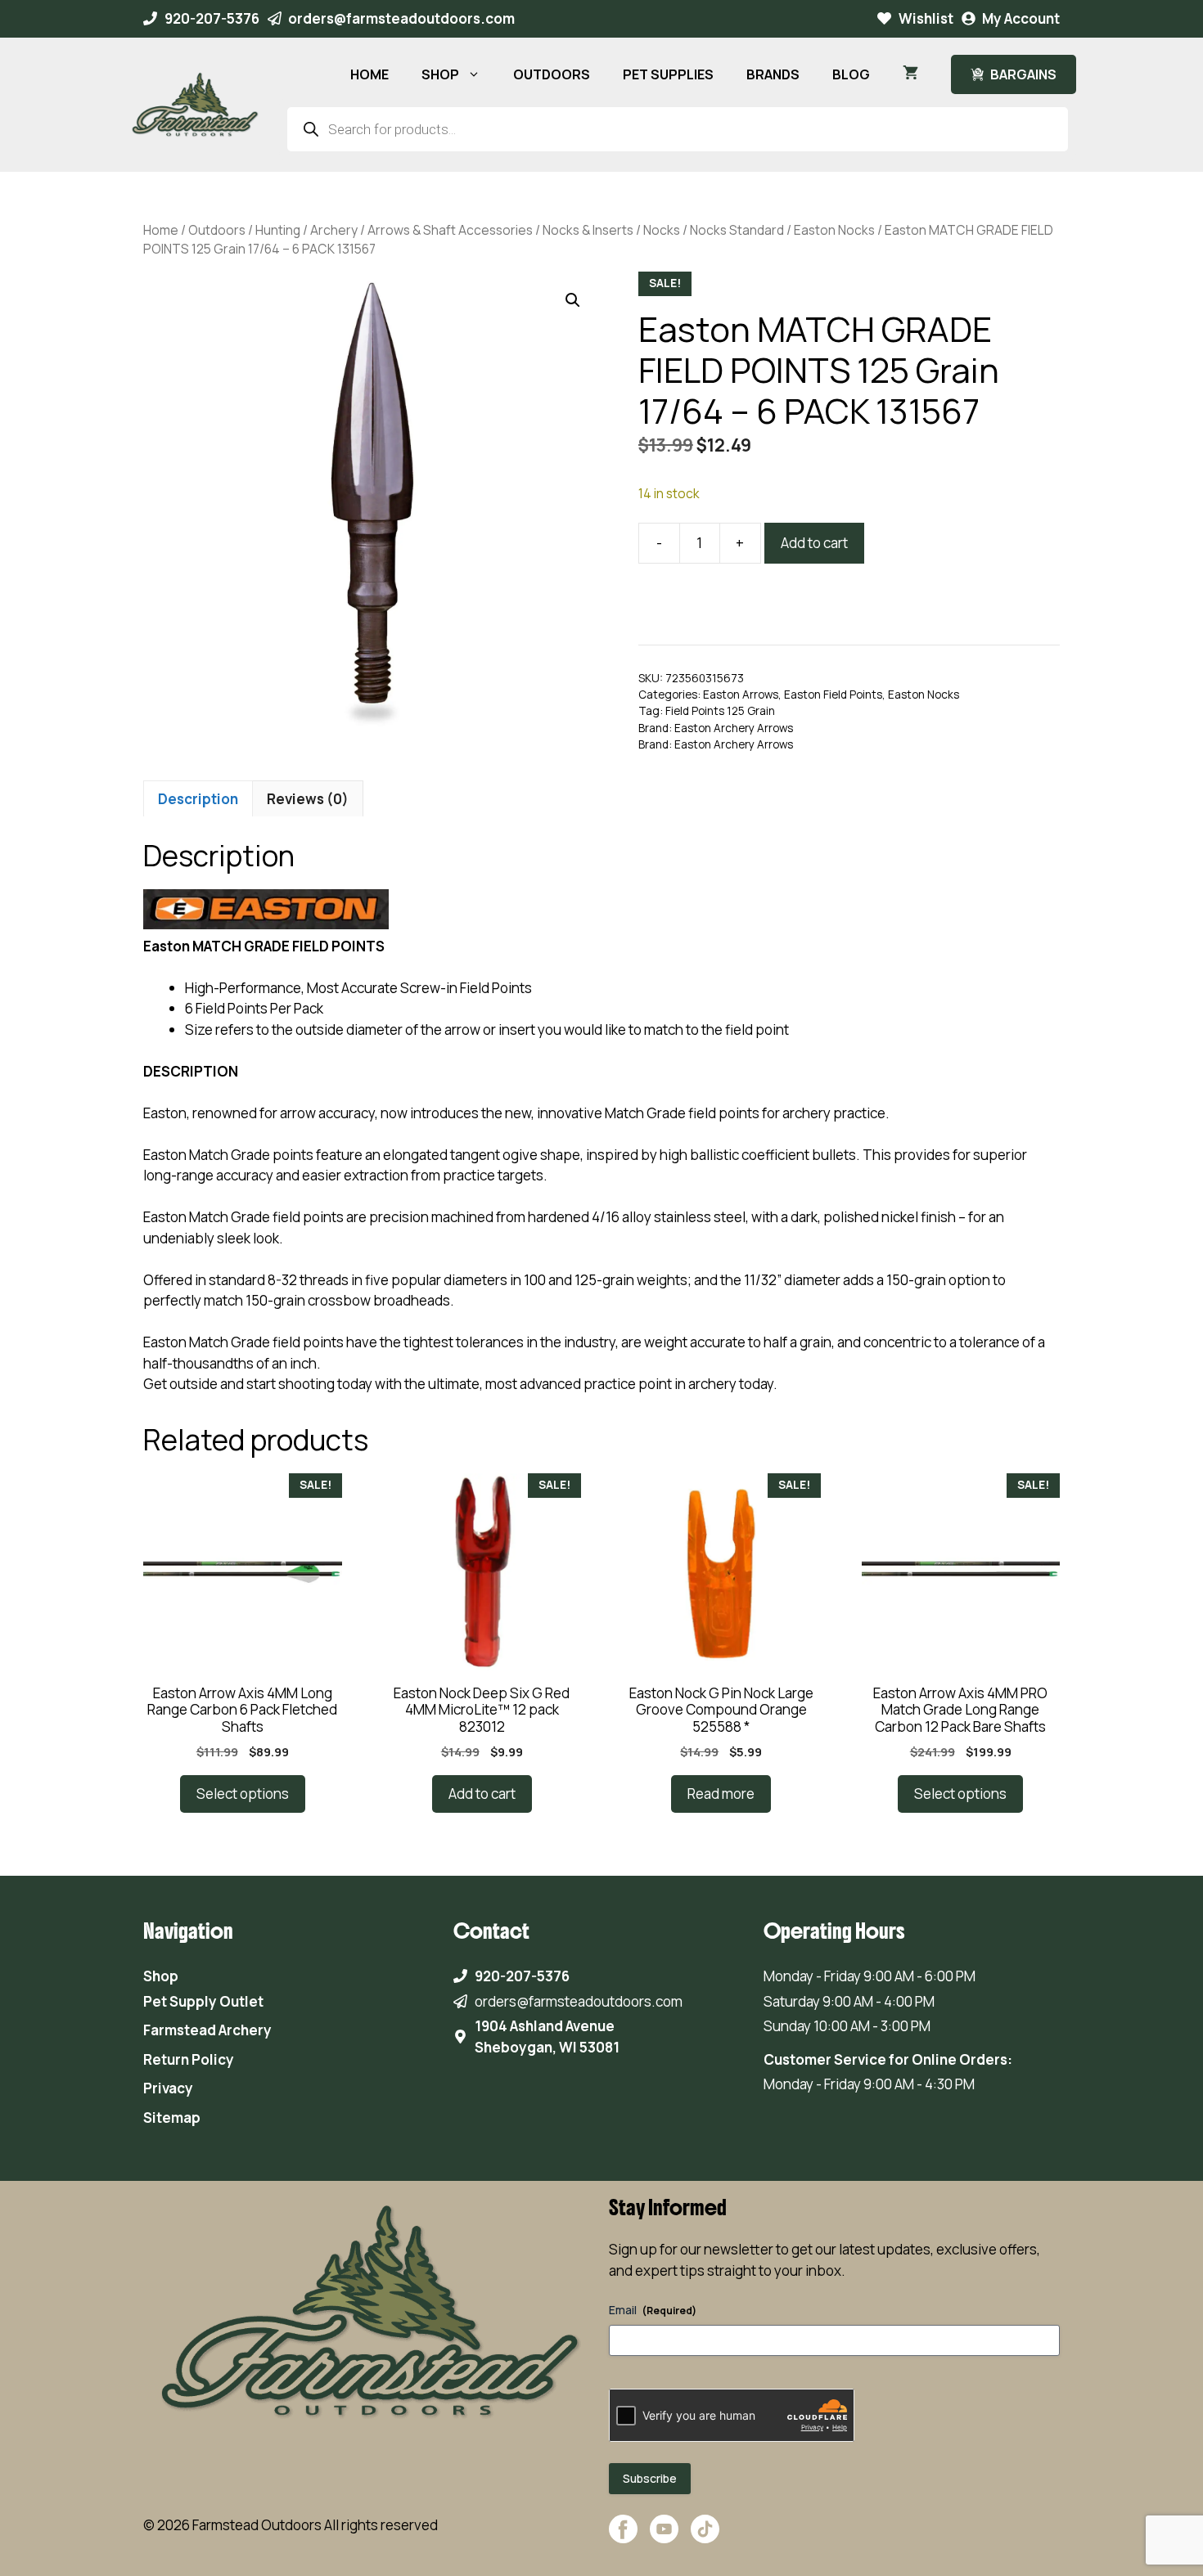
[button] (573, 300)
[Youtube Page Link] (664, 2537)
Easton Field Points (833, 695)
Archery (334, 230)
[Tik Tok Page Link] (705, 2537)
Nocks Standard (737, 230)
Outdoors (217, 230)
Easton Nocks (834, 230)
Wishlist (926, 18)
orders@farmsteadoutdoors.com (401, 18)
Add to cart (814, 543)
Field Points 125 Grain (720, 711)
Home (161, 230)
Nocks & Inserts (588, 230)
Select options (243, 1794)
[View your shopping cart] (910, 74)
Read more (721, 1794)
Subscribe (650, 2478)
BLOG (851, 74)
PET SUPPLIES (668, 74)
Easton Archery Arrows (734, 728)
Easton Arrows (741, 695)
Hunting (278, 230)
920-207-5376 (212, 18)
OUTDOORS (552, 74)
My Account (1021, 18)
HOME (369, 74)
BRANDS (773, 74)
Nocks (662, 230)
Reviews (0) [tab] (308, 799)
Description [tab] (198, 799)
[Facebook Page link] (623, 2537)
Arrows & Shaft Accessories (450, 230)
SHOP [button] (440, 74)
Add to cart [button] (482, 1794)
